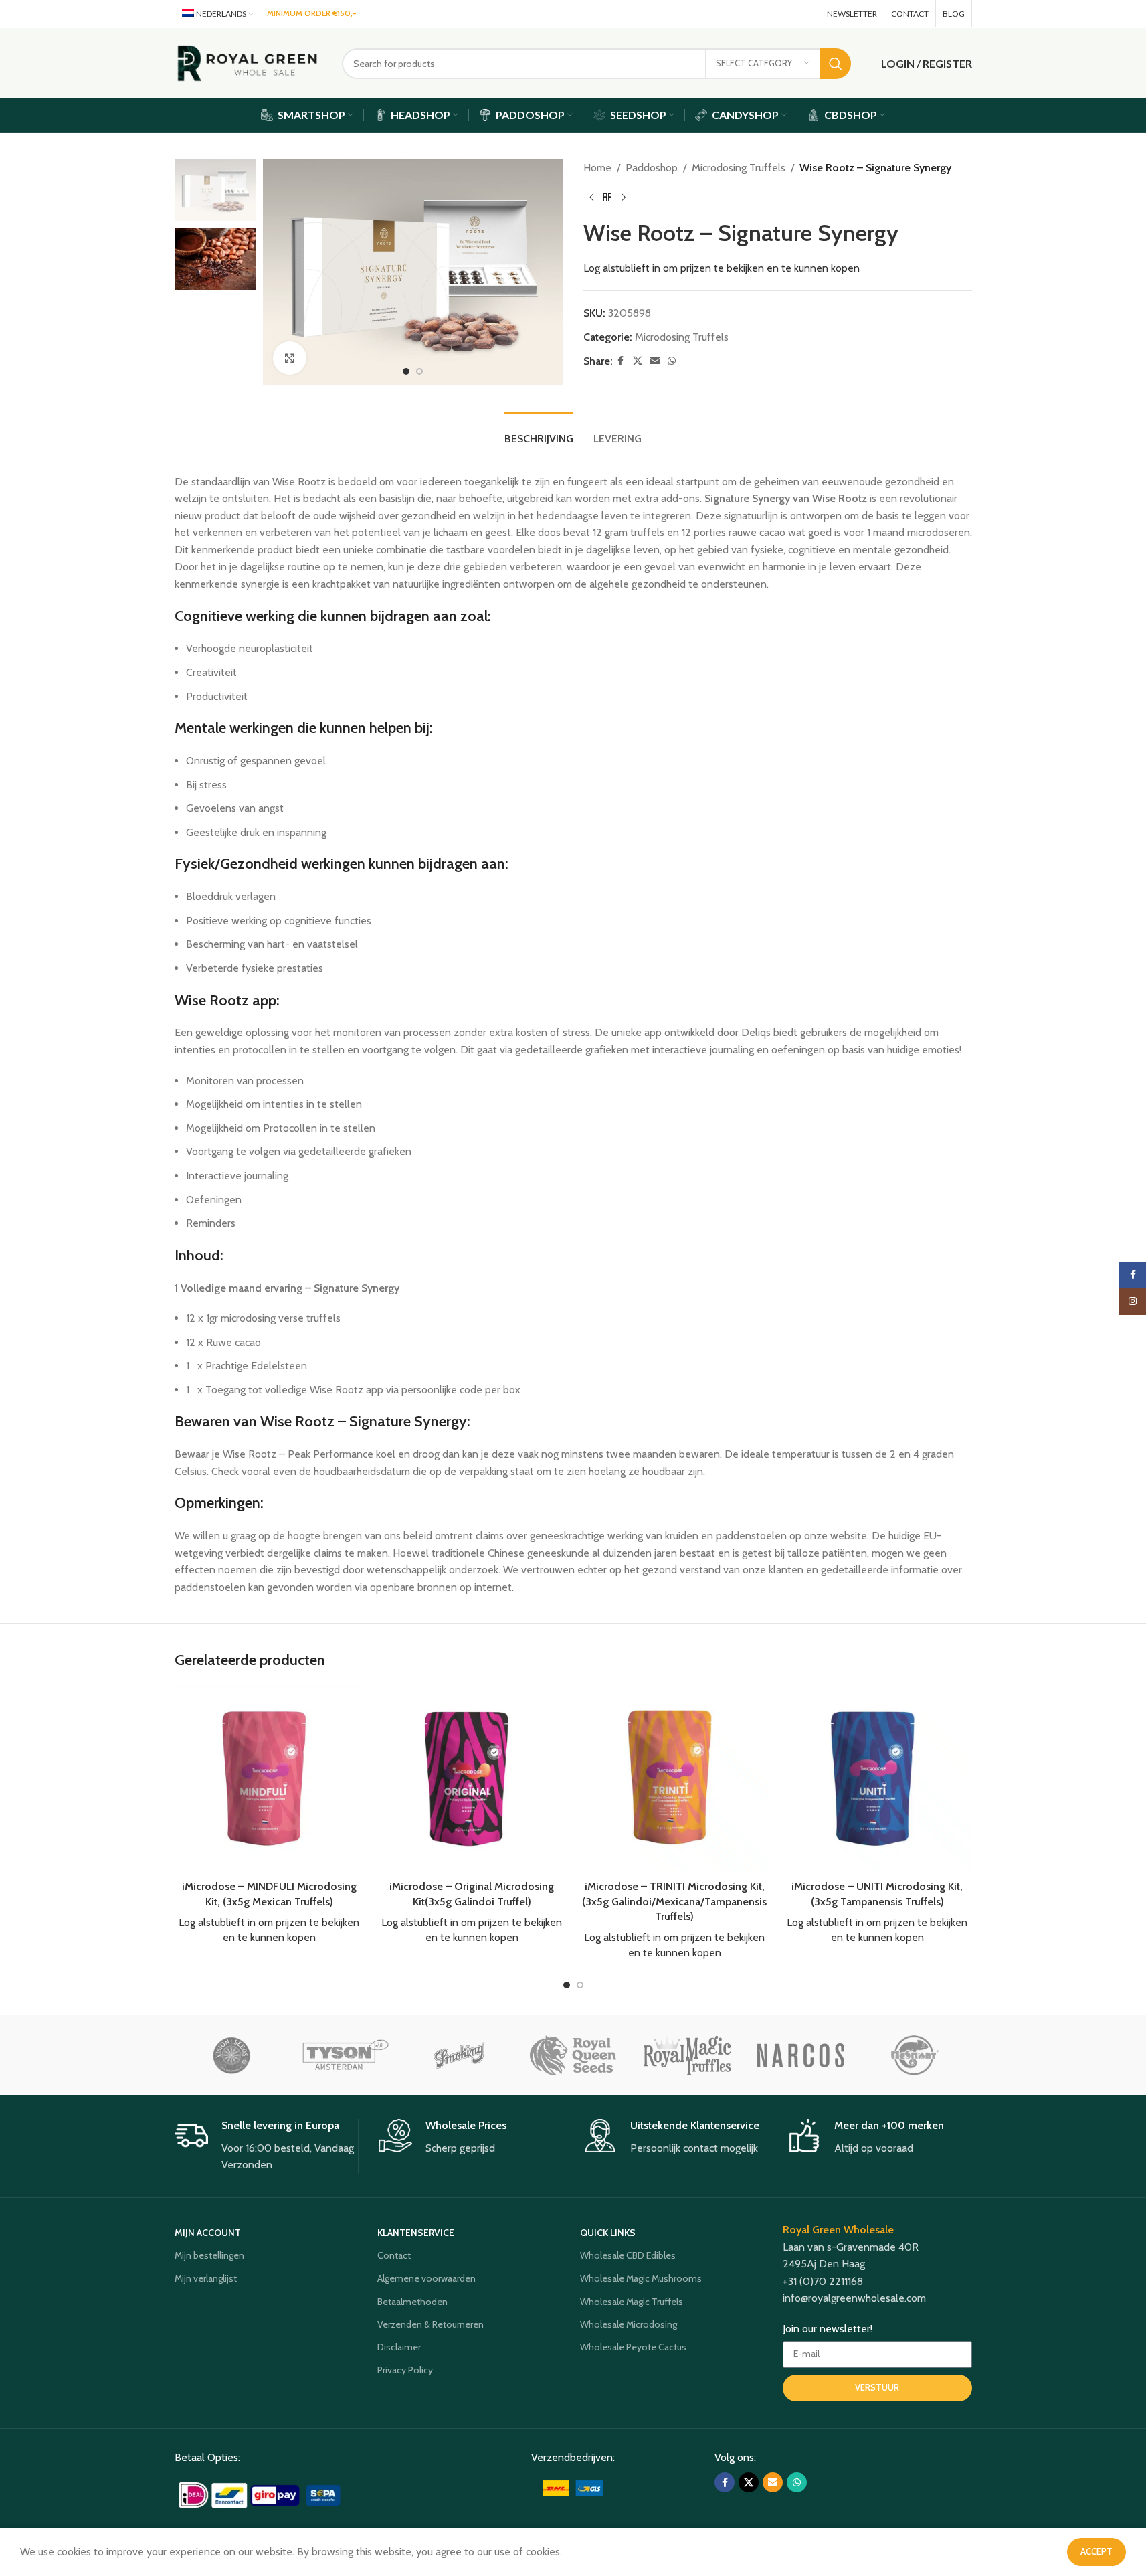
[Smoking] (459, 2055)
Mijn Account (208, 2233)
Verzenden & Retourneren (431, 2324)
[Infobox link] (267, 2146)
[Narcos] (801, 2055)
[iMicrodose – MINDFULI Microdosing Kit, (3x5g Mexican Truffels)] (269, 1779)
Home (597, 168)
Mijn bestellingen (209, 2255)
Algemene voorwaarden (426, 2278)
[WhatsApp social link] (803, 14)
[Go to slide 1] (406, 371)
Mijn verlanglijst (206, 2278)
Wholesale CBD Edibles (628, 2255)
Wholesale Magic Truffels (632, 2302)
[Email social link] (784, 14)
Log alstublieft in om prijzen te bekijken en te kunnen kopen (722, 268)
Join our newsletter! (828, 2329)
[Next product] (624, 198)
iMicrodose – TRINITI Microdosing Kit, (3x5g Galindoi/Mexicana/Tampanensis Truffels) (674, 1901)
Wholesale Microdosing (629, 2324)
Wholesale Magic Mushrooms (641, 2278)
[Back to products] (607, 198)
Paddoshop (652, 168)
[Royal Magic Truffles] (687, 2055)
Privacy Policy (405, 2370)
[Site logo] (248, 62)
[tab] (539, 432)
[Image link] (261, 2494)
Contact (394, 2255)
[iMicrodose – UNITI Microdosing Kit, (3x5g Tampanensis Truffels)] (877, 1779)
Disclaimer (399, 2347)
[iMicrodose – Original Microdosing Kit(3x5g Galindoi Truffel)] (472, 1779)
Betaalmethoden (412, 2302)
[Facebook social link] (747, 14)
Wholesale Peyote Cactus (633, 2347)
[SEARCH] (836, 64)
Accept (1096, 2551)
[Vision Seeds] (231, 2055)
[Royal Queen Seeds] (573, 2055)
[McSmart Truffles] (915, 2055)
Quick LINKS (608, 2233)
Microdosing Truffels (739, 168)
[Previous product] (591, 198)
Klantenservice (416, 2233)
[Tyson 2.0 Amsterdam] (345, 2055)
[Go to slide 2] (419, 371)
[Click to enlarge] (290, 358)
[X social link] (765, 14)
